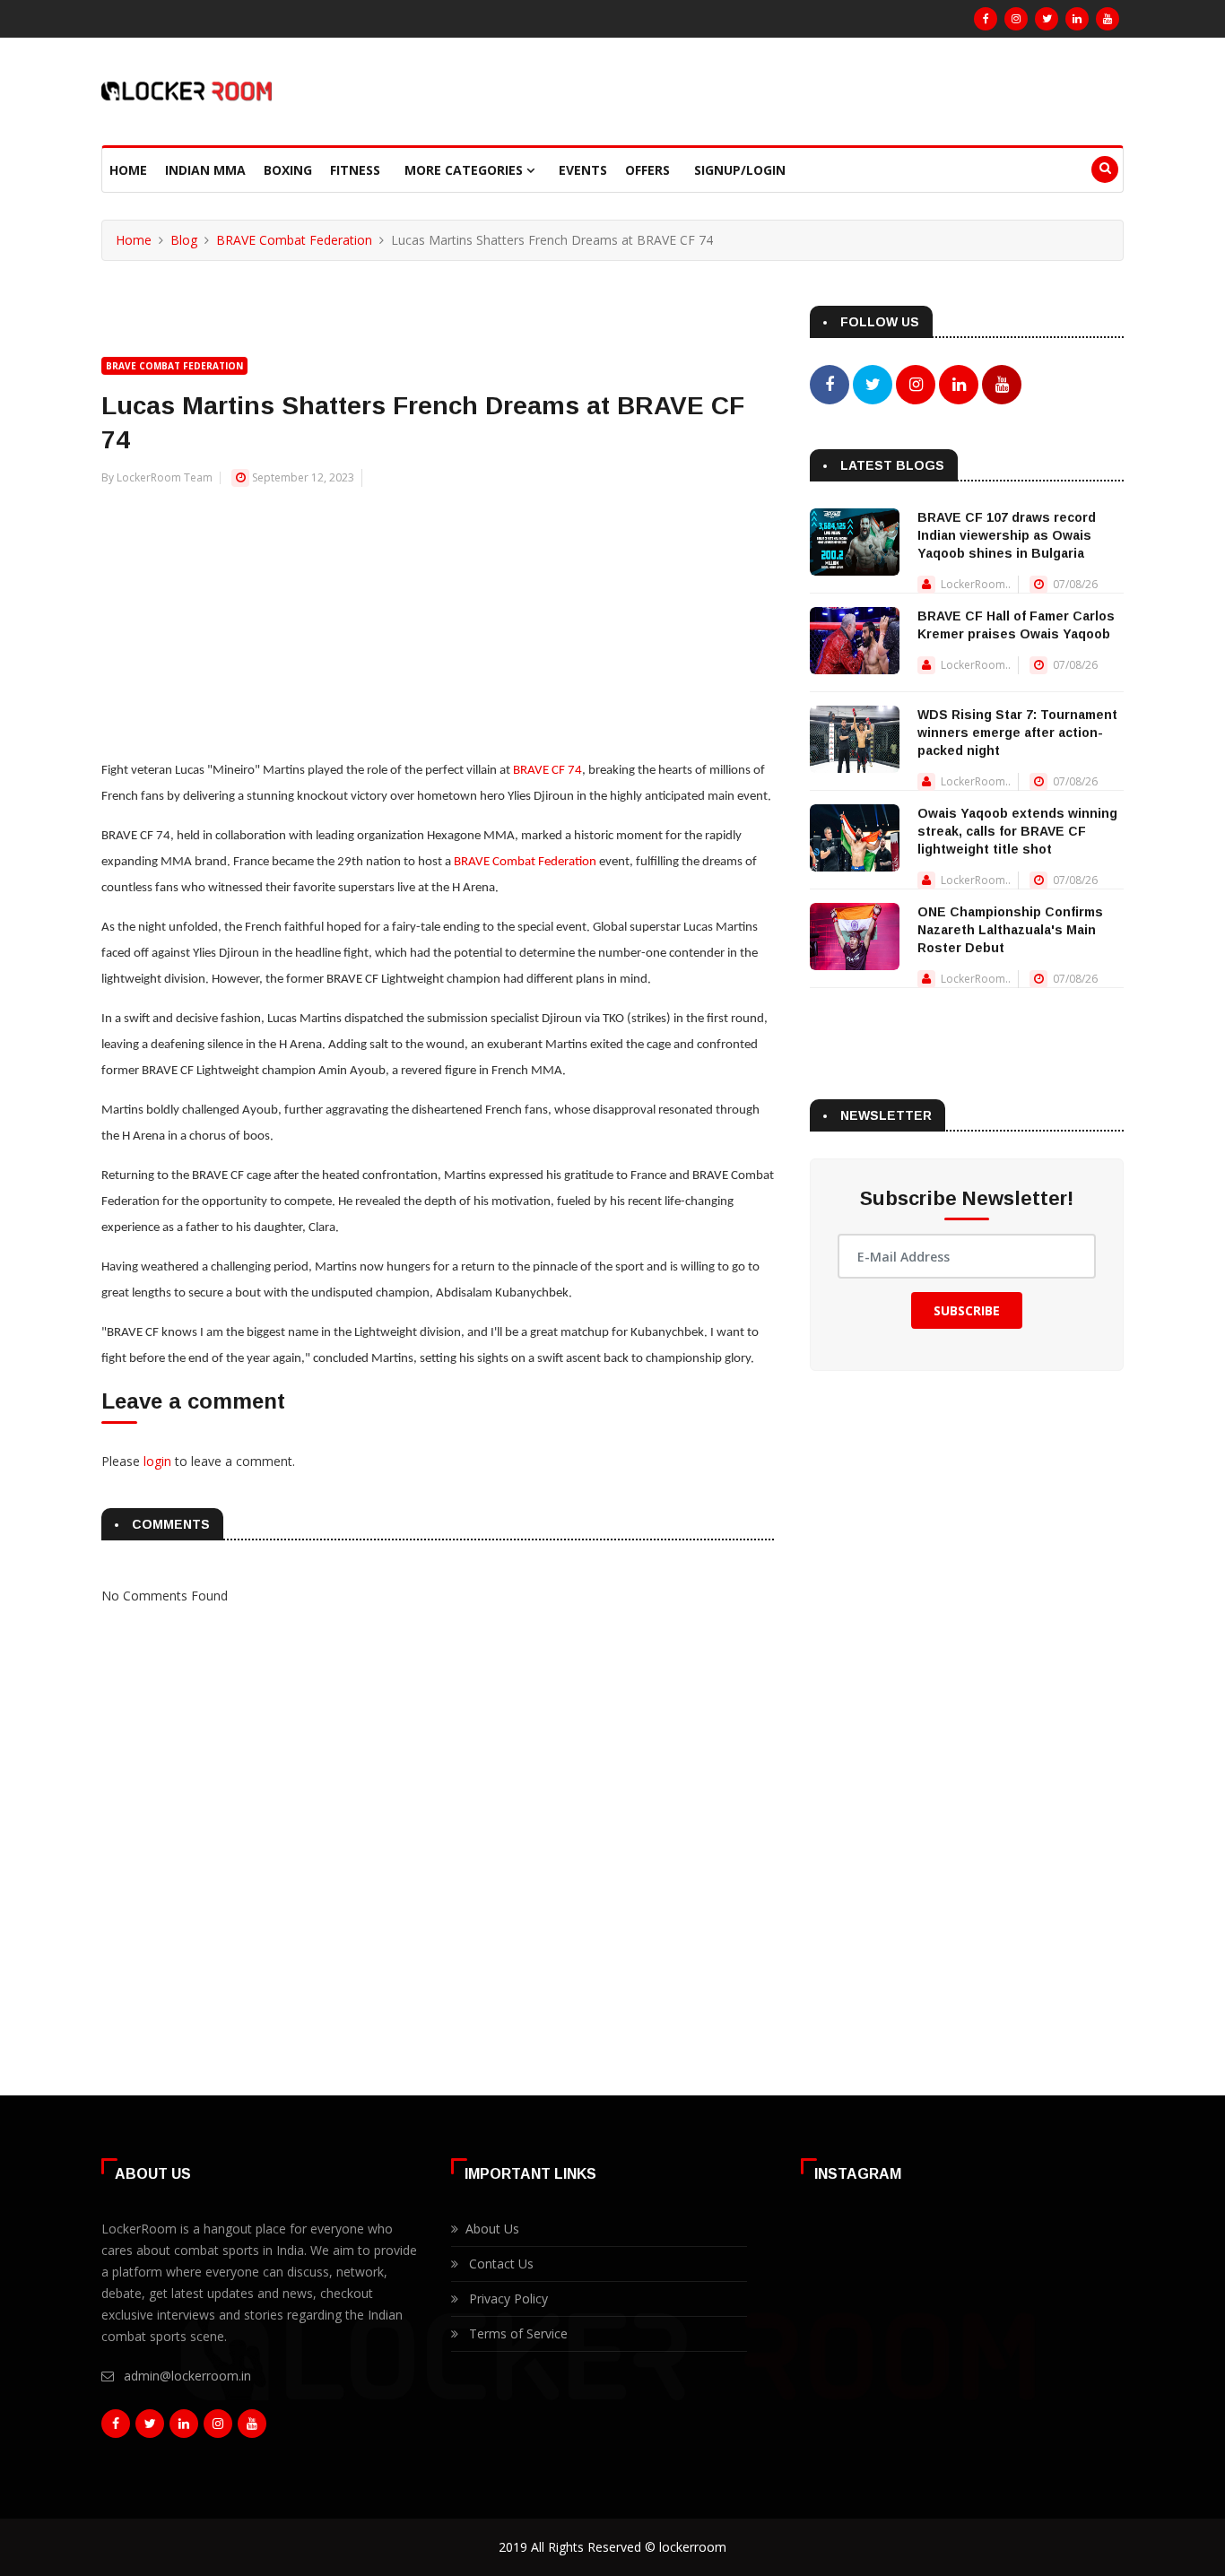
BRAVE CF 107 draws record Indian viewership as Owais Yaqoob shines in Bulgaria (1007, 535)
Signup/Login (740, 170)
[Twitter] (1047, 19)
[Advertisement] (438, 613)
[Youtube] (1108, 19)
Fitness (355, 170)
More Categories (465, 170)
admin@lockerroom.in (187, 2376)
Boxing (288, 170)
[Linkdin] (1077, 19)
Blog (184, 240)
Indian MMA (205, 170)
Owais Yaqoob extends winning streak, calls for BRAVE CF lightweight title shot (1017, 831)
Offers (647, 170)
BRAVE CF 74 (547, 771)
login (157, 1461)
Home (128, 170)
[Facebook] (986, 19)
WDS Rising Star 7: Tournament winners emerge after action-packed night (1017, 733)
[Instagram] (1016, 19)
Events (583, 170)
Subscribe (967, 1310)
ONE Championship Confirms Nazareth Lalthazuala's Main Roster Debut (1010, 930)
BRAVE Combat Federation (294, 240)
